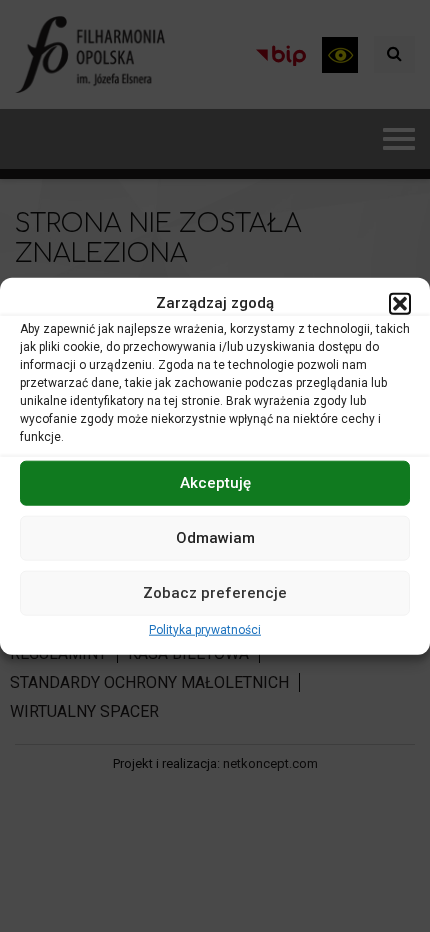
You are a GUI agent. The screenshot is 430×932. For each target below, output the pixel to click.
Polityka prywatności (205, 629)
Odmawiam (215, 538)
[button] (400, 303)
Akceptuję (215, 483)
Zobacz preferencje (215, 593)
